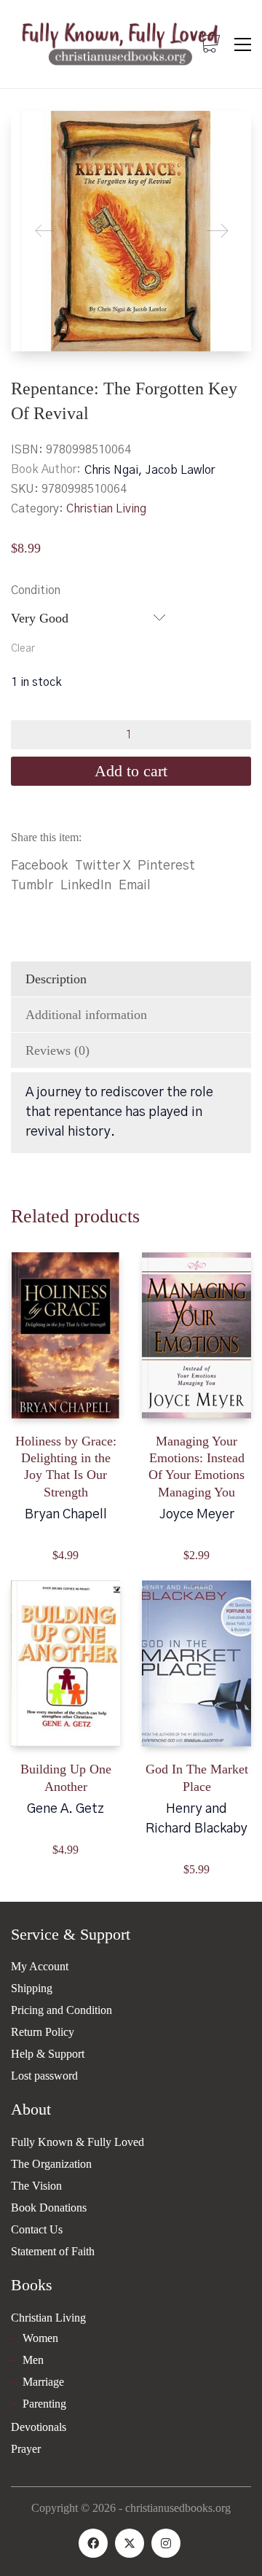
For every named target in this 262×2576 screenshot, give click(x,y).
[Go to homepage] (120, 44)
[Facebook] (93, 2543)
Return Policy (43, 2032)
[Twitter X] (130, 2543)
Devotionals (39, 2427)
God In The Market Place (197, 1777)
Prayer (26, 2449)
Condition (36, 590)
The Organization (51, 2164)
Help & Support (48, 2054)
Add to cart (131, 771)
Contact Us (37, 2229)
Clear (23, 649)
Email (135, 886)
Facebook (39, 866)
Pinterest (166, 866)
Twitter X (103, 866)
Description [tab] (56, 979)
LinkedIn (86, 886)
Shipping (32, 1988)
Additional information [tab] (86, 1015)
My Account (40, 1966)
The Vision (36, 2186)
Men (33, 2360)
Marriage (43, 2382)
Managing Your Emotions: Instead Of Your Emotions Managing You (196, 1467)
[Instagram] (166, 2543)
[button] (243, 44)
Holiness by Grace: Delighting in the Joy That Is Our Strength (66, 1467)
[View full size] (33, 134)
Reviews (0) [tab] (57, 1050)
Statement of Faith (53, 2251)
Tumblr (32, 886)
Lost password (44, 2076)
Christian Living (106, 509)
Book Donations (49, 2208)
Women (40, 2338)
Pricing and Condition (61, 2010)
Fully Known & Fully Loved (78, 2142)
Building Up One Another (66, 1777)
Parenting (44, 2404)
